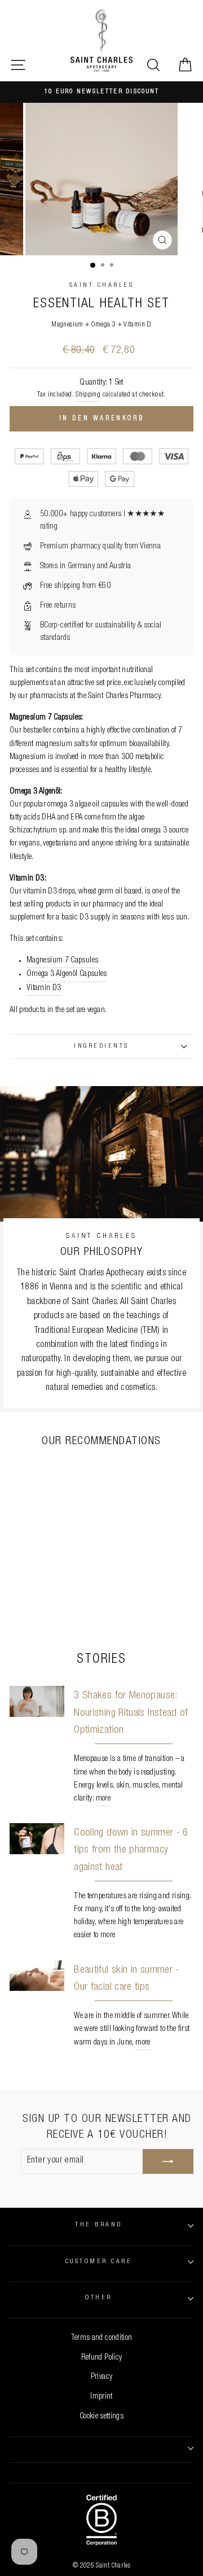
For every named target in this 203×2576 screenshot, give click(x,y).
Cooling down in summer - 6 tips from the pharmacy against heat (131, 1850)
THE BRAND (98, 2225)
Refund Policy (102, 2358)
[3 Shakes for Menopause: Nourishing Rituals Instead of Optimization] (37, 1701)
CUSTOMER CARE (99, 2262)
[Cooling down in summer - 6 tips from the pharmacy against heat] (37, 1839)
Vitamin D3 (44, 988)
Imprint (101, 2397)
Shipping (88, 395)
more (103, 1799)
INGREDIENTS (101, 1046)
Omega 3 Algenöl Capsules (67, 974)
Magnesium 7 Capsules (62, 961)
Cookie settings (101, 2417)
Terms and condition (102, 2338)
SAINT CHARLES (101, 286)
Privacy (102, 2377)
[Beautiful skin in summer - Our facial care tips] (37, 1976)
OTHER (98, 2298)
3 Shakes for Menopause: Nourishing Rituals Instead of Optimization (131, 1713)
